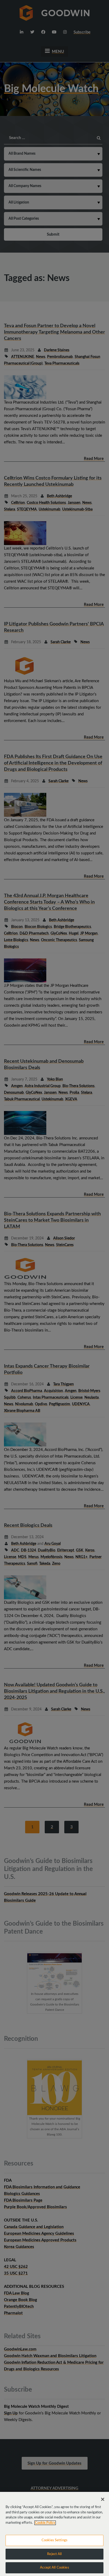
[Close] (103, 2499)
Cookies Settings (54, 2540)
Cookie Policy (45, 2523)
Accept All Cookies (54, 2568)
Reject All (54, 2554)
